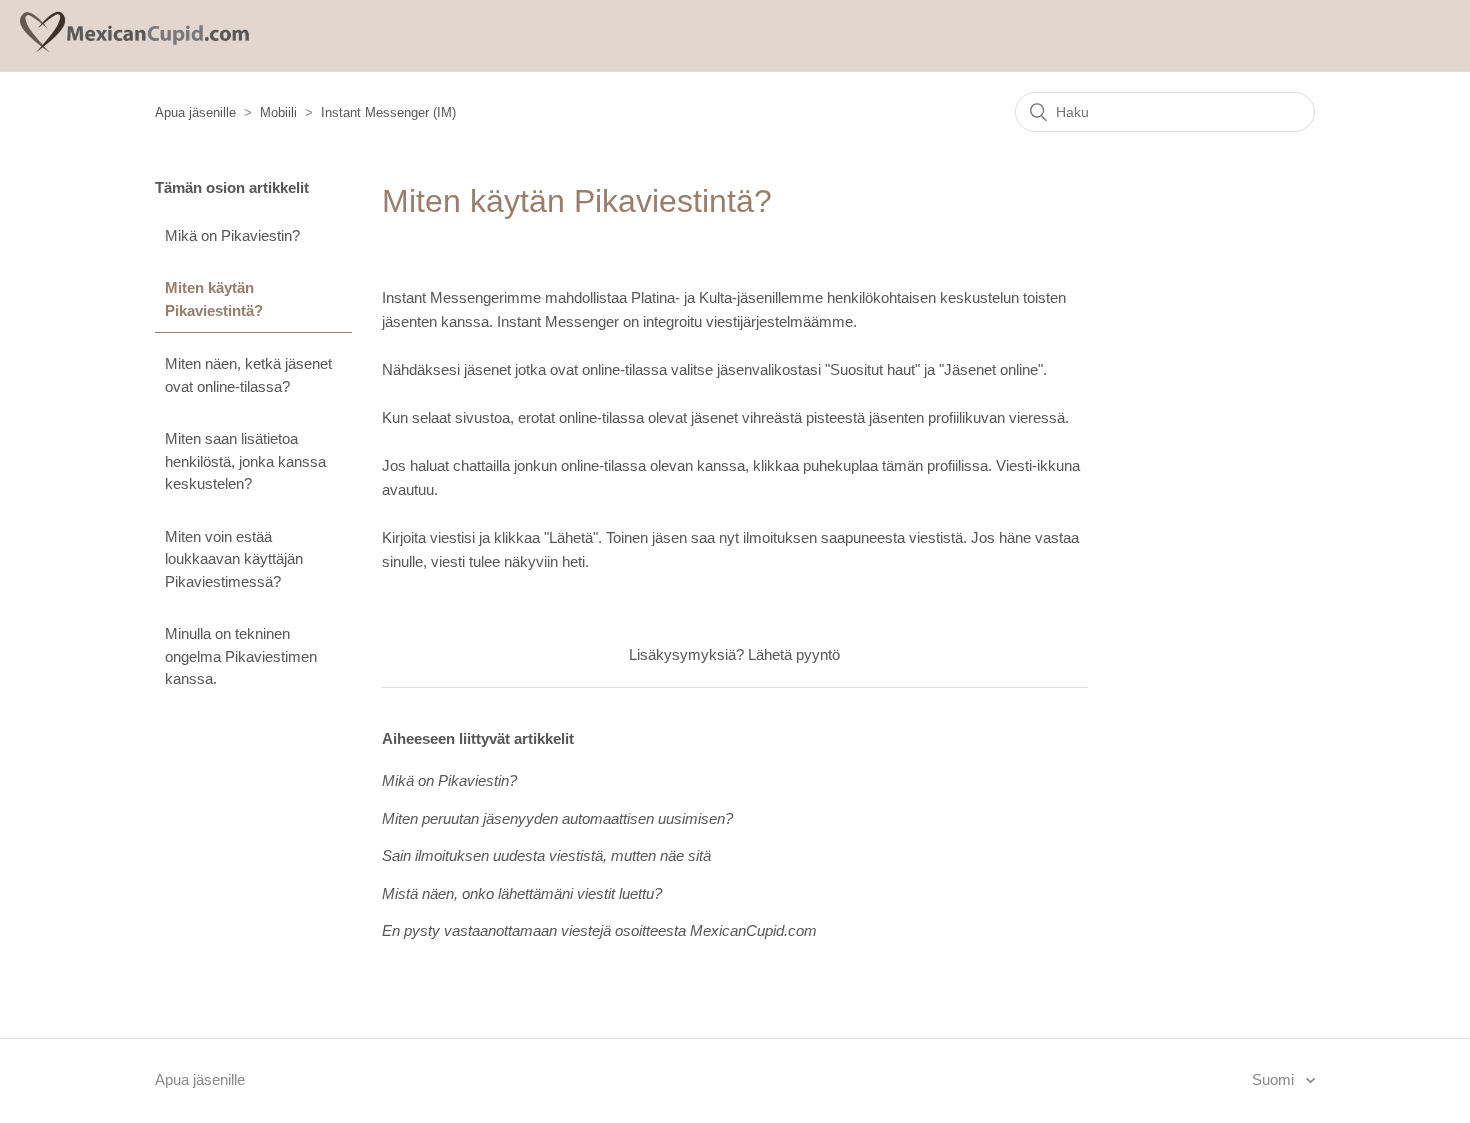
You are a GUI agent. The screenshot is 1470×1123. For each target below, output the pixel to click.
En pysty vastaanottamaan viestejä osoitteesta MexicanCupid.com (599, 930)
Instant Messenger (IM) (388, 112)
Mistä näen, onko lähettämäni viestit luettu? (522, 893)
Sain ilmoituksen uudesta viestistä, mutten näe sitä (546, 855)
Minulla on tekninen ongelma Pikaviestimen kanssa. (241, 656)
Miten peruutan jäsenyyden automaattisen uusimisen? (557, 818)
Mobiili (278, 112)
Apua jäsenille (195, 112)
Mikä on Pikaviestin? (232, 235)
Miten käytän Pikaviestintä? (214, 299)
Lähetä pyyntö (794, 654)
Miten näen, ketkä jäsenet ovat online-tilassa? (248, 375)
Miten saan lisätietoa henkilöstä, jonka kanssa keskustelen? (245, 461)
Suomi (1275, 1079)
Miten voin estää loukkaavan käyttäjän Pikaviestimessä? (234, 559)
